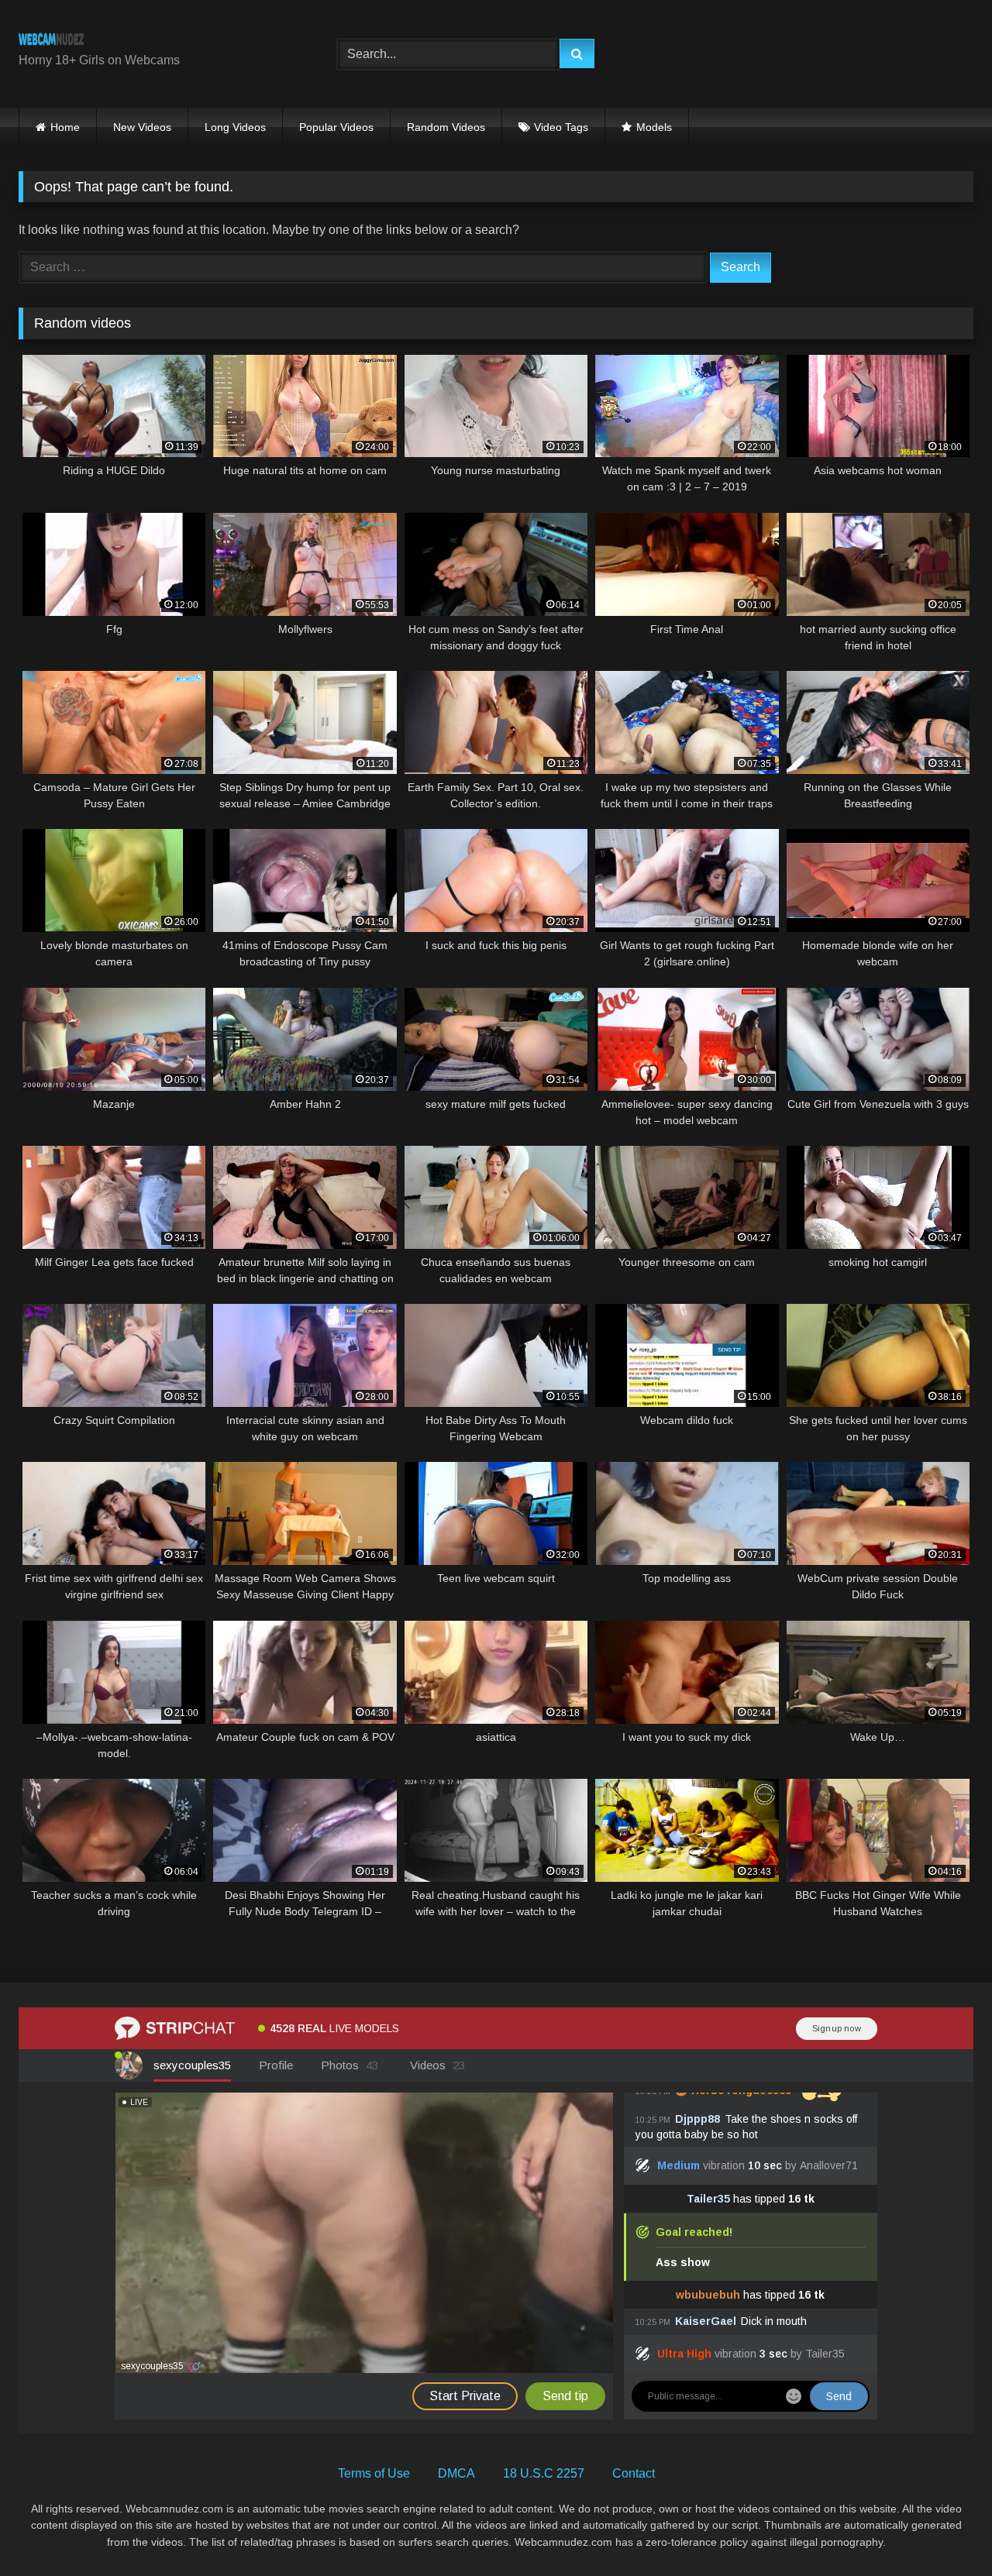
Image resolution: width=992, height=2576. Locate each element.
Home (65, 127)
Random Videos (446, 127)
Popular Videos (336, 127)
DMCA (456, 2473)
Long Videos (235, 127)
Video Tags (561, 127)
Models (654, 127)
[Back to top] (944, 2530)
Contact (634, 2473)
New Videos (142, 127)
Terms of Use (374, 2473)
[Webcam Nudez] (51, 41)
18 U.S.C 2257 (544, 2473)
